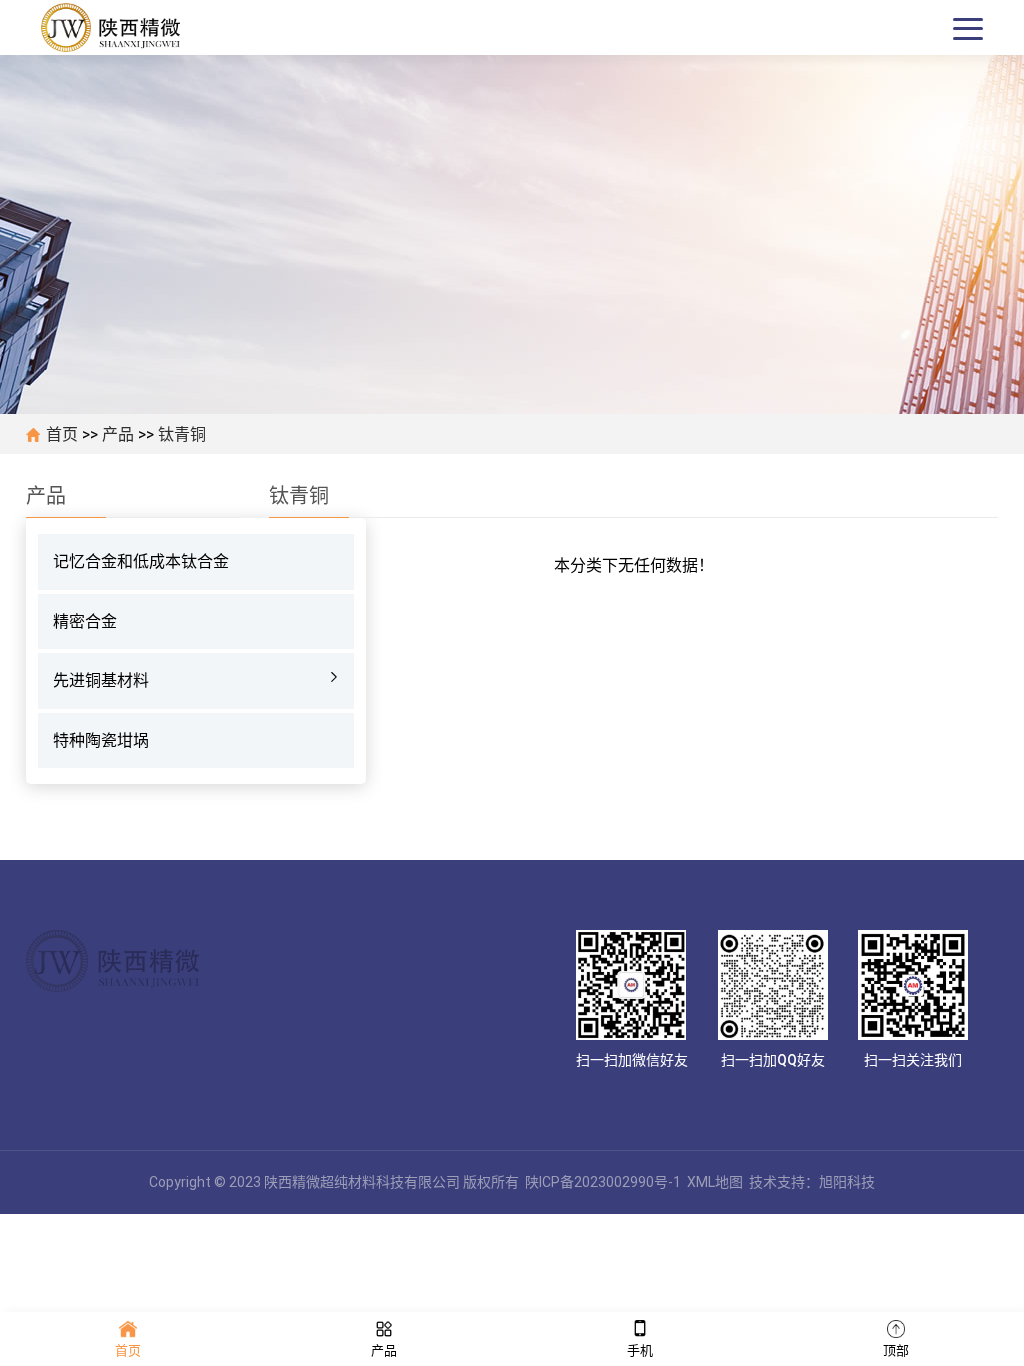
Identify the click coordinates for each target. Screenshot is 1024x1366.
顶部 (896, 1350)
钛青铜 (182, 434)
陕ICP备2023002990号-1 (603, 1182)
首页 (62, 434)
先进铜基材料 (101, 680)
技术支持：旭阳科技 (812, 1182)
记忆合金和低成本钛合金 (141, 561)
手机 (640, 1350)
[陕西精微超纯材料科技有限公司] (116, 28)
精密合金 (85, 621)
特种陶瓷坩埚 (101, 740)
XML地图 (715, 1182)
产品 (118, 434)
